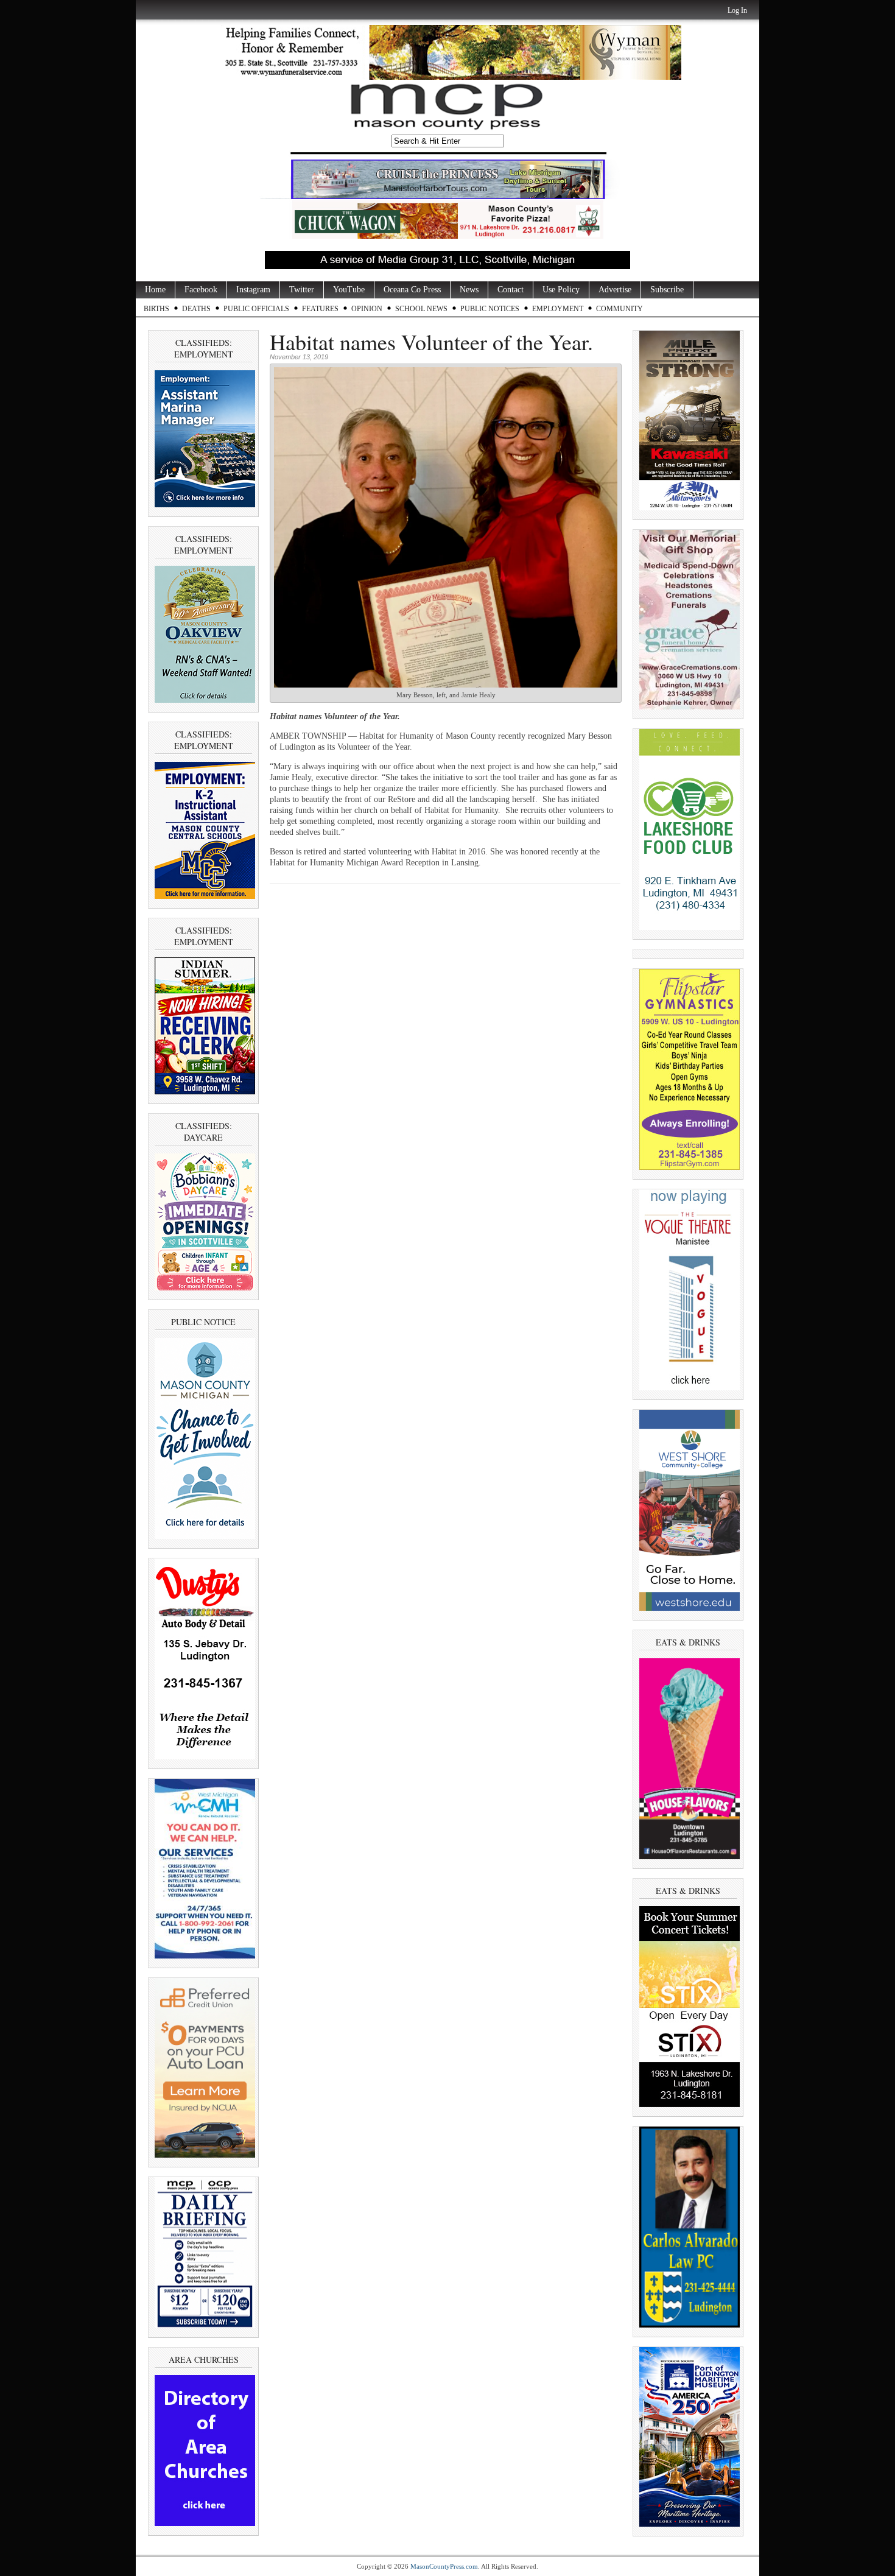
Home (155, 290)
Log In (737, 10)
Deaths (196, 309)
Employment (558, 309)
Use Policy (561, 290)
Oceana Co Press (412, 290)
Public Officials (256, 309)
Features (320, 309)
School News (421, 309)
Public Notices (490, 309)
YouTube (349, 290)
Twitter (302, 290)
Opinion (367, 309)
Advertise (615, 290)
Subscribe (667, 290)
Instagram (253, 290)
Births (156, 309)
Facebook (201, 290)
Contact (511, 290)
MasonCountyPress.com (444, 2566)
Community (619, 309)
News (469, 290)
